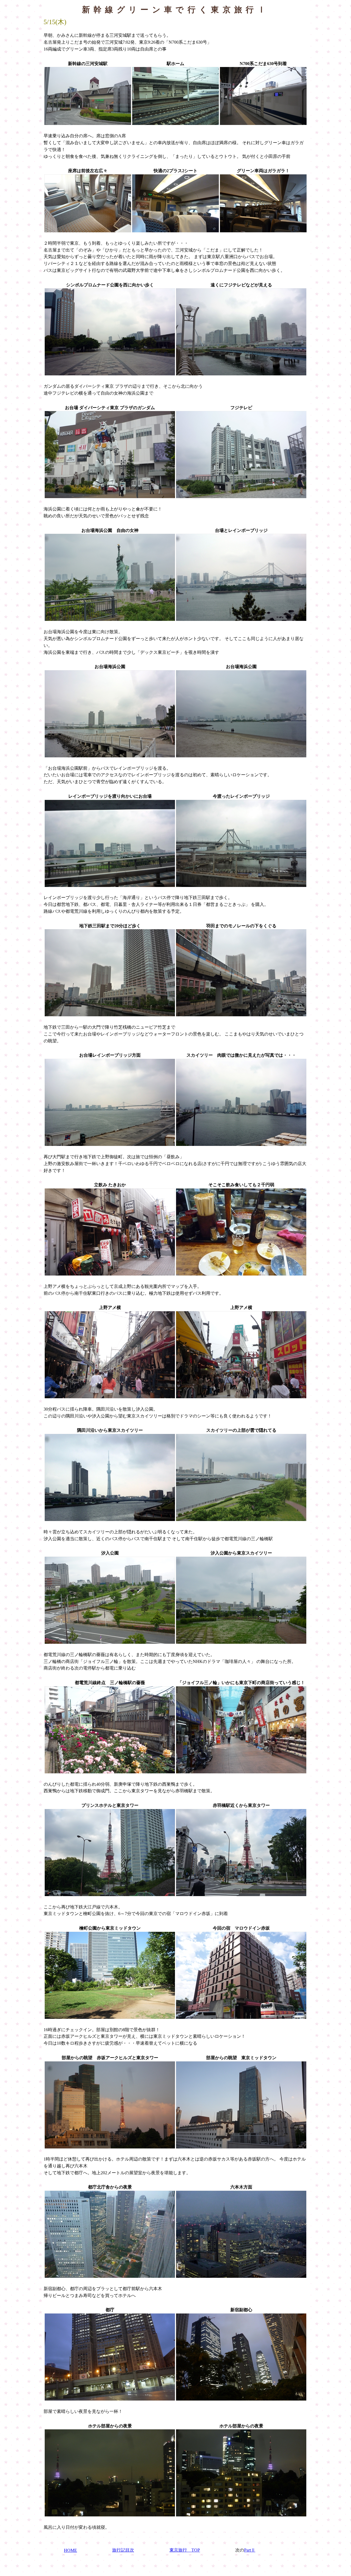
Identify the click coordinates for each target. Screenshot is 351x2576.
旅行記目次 (123, 2550)
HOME (70, 2550)
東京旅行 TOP (185, 2550)
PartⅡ (250, 2550)
